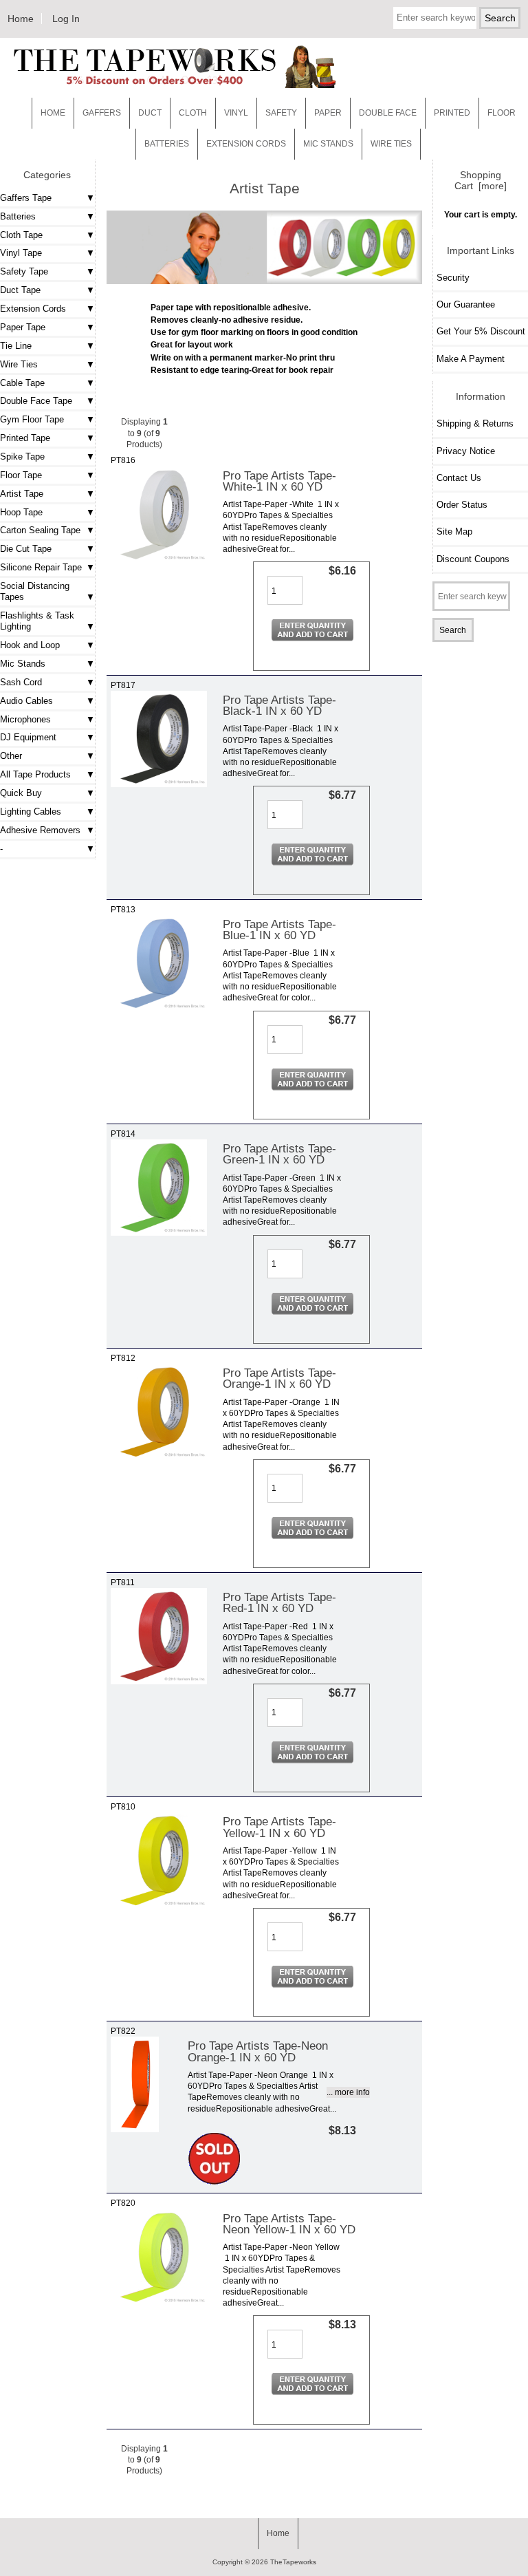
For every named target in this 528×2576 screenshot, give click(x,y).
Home (21, 19)
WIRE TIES (391, 144)
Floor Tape (21, 475)
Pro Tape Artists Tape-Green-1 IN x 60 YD (279, 1154)
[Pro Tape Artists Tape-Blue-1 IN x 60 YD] (159, 1008)
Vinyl (236, 113)
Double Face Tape (36, 401)
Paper (328, 113)
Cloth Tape (21, 235)
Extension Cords (33, 309)
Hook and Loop (30, 645)
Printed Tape (25, 438)
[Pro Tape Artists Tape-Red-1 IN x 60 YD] (159, 1681)
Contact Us (459, 478)
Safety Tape (24, 271)
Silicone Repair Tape (41, 567)
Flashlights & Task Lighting (37, 621)
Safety (281, 113)
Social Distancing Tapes (35, 591)
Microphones (25, 719)
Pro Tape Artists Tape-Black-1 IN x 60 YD (279, 705)
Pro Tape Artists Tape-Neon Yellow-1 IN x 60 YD (289, 2224)
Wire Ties (19, 364)
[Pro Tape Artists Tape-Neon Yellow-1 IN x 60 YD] (159, 2303)
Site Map (454, 532)
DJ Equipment (28, 737)
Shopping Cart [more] (481, 180)
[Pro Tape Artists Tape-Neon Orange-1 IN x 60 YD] (135, 2129)
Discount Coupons (473, 559)
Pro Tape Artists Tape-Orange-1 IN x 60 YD (279, 1378)
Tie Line (16, 346)
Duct (150, 113)
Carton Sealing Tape (40, 530)
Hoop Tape (21, 512)
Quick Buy (21, 793)
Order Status (462, 505)
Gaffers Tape (26, 198)
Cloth (193, 113)
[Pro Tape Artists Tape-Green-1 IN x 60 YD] (159, 1233)
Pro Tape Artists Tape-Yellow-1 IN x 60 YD (279, 1827)
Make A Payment (471, 359)
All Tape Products (35, 774)
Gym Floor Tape (32, 419)
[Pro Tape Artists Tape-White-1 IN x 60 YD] (159, 560)
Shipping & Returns (475, 423)
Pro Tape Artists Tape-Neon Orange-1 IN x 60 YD (258, 2051)
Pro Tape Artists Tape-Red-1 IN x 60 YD (279, 1602)
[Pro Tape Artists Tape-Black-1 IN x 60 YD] (159, 784)
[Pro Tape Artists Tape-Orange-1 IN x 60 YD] (159, 1457)
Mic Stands (23, 664)
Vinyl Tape (21, 253)
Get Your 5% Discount (481, 331)
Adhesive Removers (40, 830)
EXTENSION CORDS (246, 144)
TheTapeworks (293, 2562)
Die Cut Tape (26, 549)
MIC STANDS (328, 144)
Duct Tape (20, 290)
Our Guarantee (466, 304)
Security (453, 278)
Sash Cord (21, 682)
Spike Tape (22, 457)
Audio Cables (26, 701)
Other (11, 756)
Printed (452, 113)
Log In (66, 19)
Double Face (388, 113)
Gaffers (102, 113)
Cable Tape (22, 383)
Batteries (167, 144)
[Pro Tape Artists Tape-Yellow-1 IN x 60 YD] (159, 1906)
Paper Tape (23, 327)
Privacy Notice (466, 451)
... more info (348, 2092)
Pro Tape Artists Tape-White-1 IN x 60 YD (279, 481)
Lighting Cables (31, 812)
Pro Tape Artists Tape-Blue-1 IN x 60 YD (279, 930)
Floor (502, 113)
